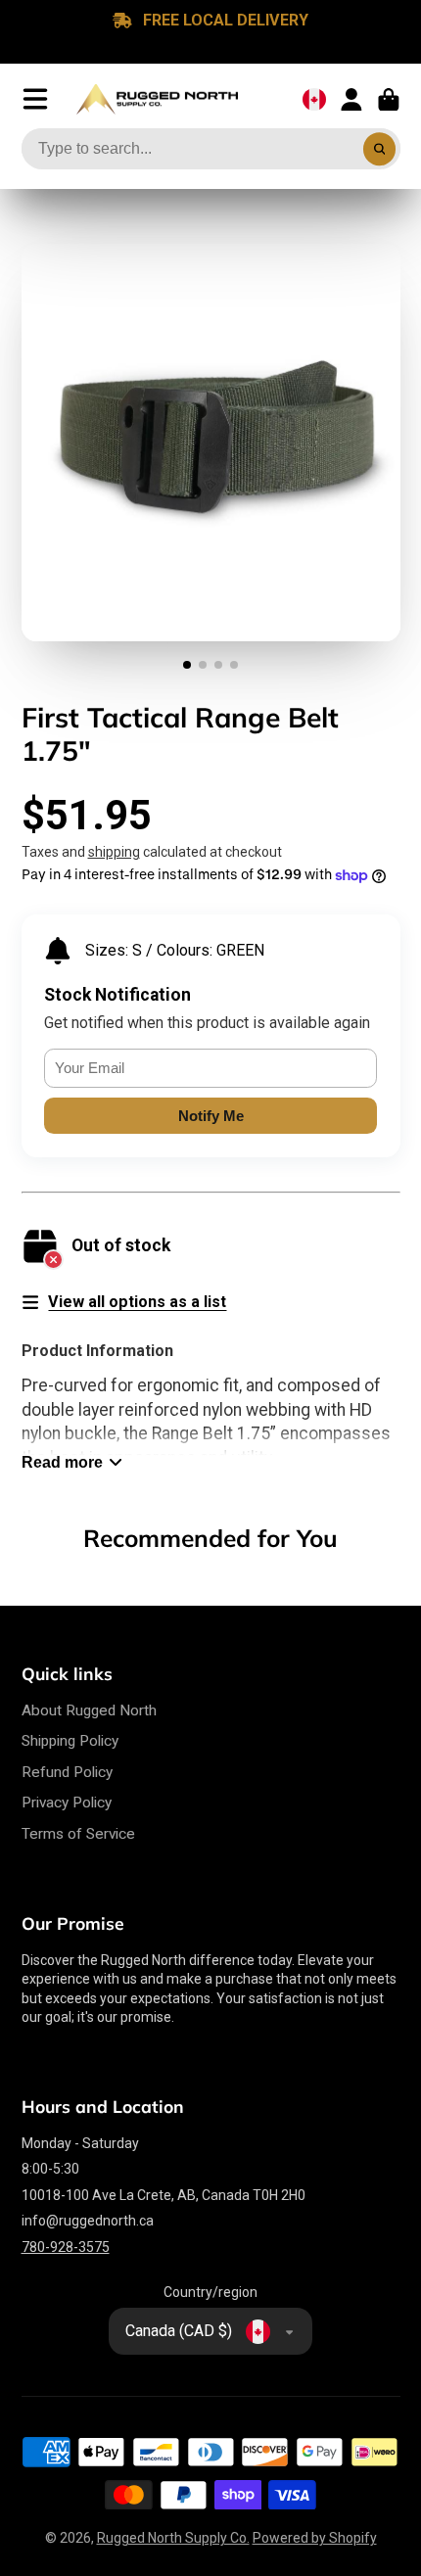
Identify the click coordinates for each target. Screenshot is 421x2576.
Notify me (211, 1116)
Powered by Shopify (315, 2538)
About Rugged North (89, 1710)
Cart (389, 100)
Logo (157, 100)
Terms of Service (78, 1834)
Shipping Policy (70, 1741)
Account (351, 100)
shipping (114, 852)
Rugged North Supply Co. (173, 2538)
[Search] (380, 149)
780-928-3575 (66, 2247)
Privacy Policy (67, 1803)
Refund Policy (67, 1772)
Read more (62, 1462)
